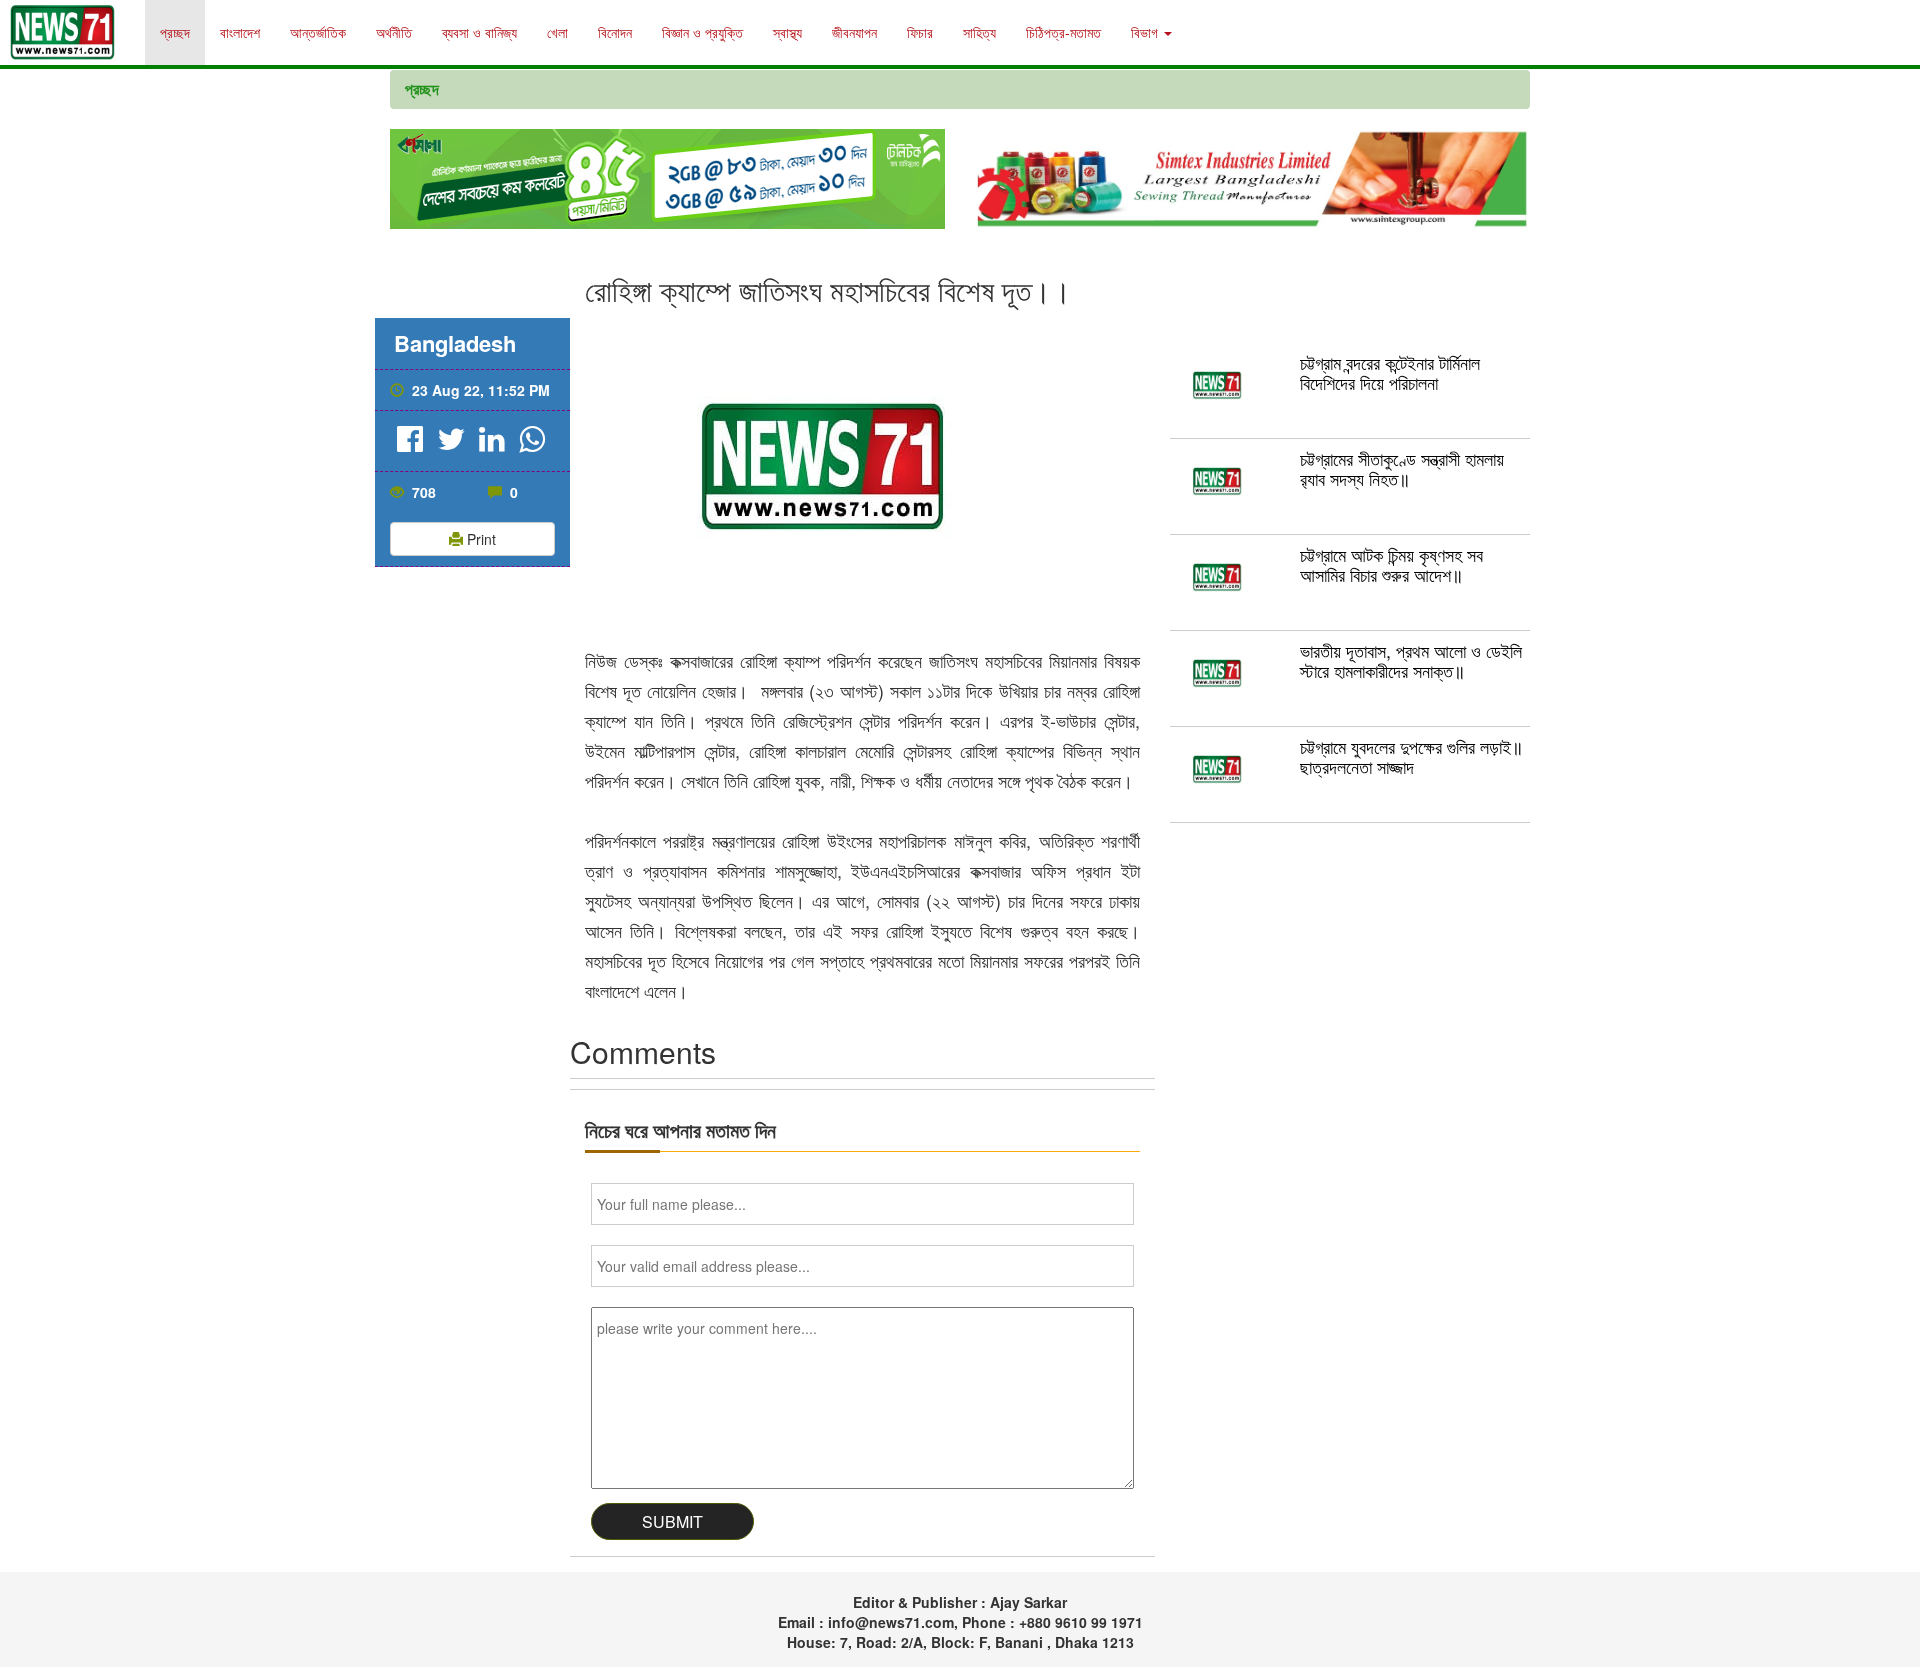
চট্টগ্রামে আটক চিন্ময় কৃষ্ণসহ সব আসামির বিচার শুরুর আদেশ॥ (1391, 564)
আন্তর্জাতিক (318, 32)
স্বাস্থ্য (787, 32)
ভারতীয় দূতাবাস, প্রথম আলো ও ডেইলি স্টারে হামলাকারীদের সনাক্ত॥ (1411, 660)
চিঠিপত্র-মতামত (1063, 32)
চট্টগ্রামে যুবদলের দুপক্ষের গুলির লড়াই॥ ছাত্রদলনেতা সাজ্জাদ (1411, 756)
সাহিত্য (979, 32)
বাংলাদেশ (240, 32)
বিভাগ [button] (1146, 32)
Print (479, 539)
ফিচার (920, 32)
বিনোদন (615, 32)
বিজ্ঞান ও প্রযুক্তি (702, 32)
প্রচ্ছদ (175, 32)
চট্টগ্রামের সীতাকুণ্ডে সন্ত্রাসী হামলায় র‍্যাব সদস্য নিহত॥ (1402, 468)
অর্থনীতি (394, 32)
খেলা (557, 32)
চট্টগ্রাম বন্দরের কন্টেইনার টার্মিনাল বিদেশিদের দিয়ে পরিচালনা (1390, 372)
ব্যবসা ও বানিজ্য (479, 32)
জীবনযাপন (854, 32)
